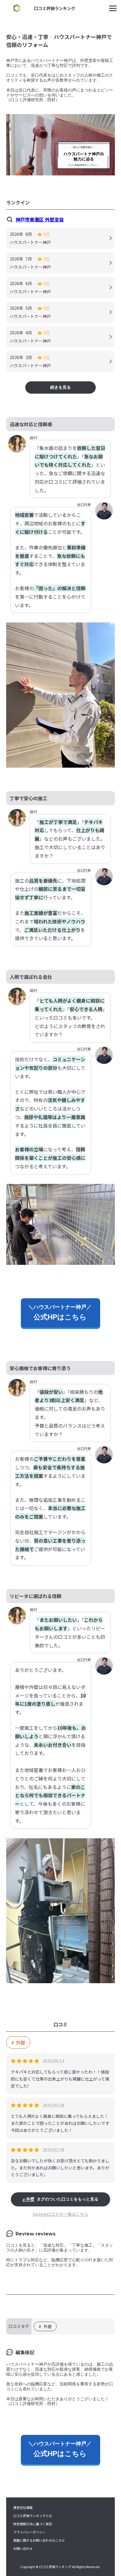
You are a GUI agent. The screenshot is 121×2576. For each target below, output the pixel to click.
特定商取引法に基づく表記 (33, 2524)
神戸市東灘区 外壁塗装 (40, 219)
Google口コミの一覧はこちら (60, 2214)
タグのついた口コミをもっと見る (62, 2199)
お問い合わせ (23, 2549)
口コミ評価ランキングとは (33, 2516)
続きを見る (60, 387)
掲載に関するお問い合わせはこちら (39, 2540)
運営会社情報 (23, 2508)
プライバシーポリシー (29, 2532)
